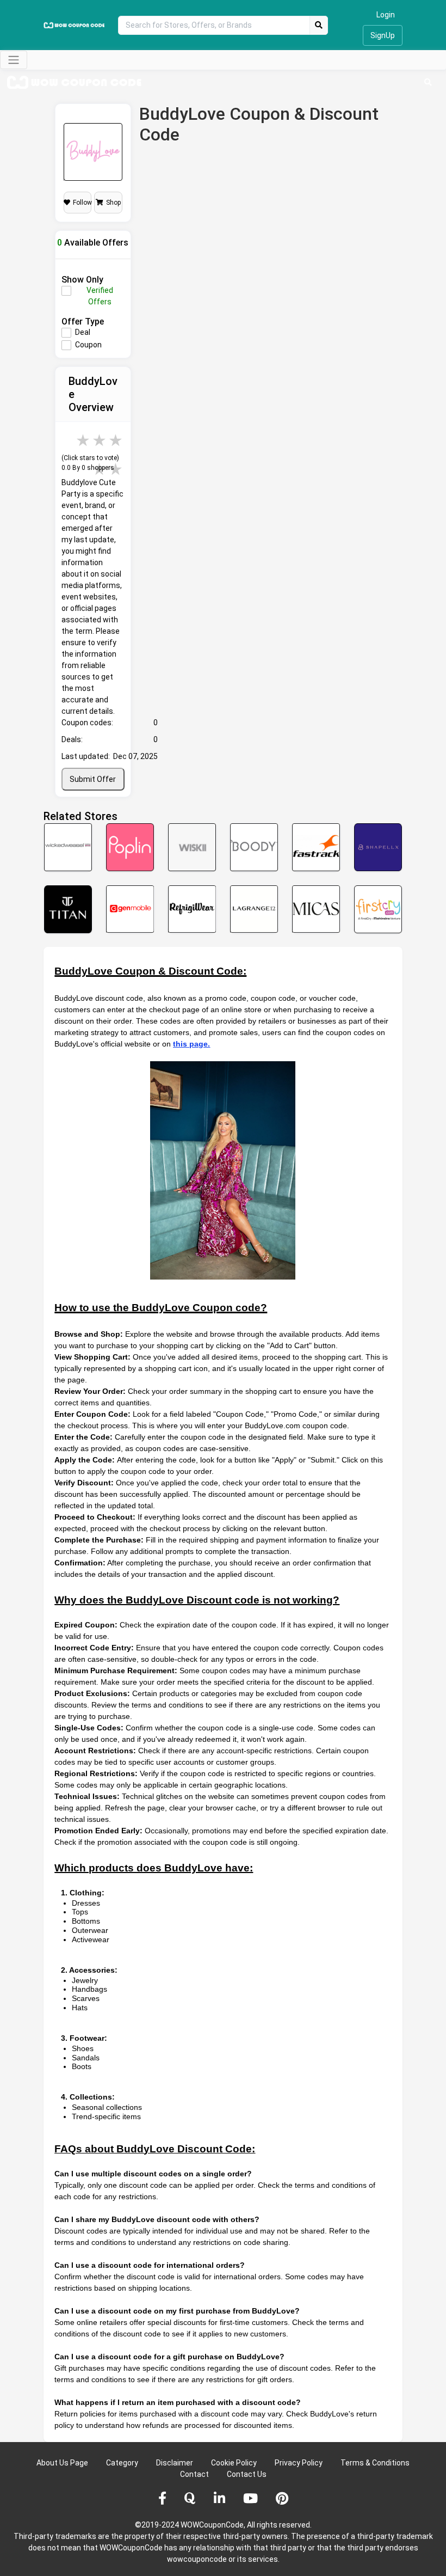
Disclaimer (175, 2463)
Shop (113, 203)
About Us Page (62, 2463)
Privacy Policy (299, 2463)
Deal (83, 332)
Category (122, 2463)
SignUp (383, 35)
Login (386, 15)
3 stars (84, 440)
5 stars (116, 440)
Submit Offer (93, 779)
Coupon (88, 345)
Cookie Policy (234, 2463)
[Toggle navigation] (14, 60)
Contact (194, 2474)
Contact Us (247, 2474)
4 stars (100, 440)
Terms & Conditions (375, 2463)
